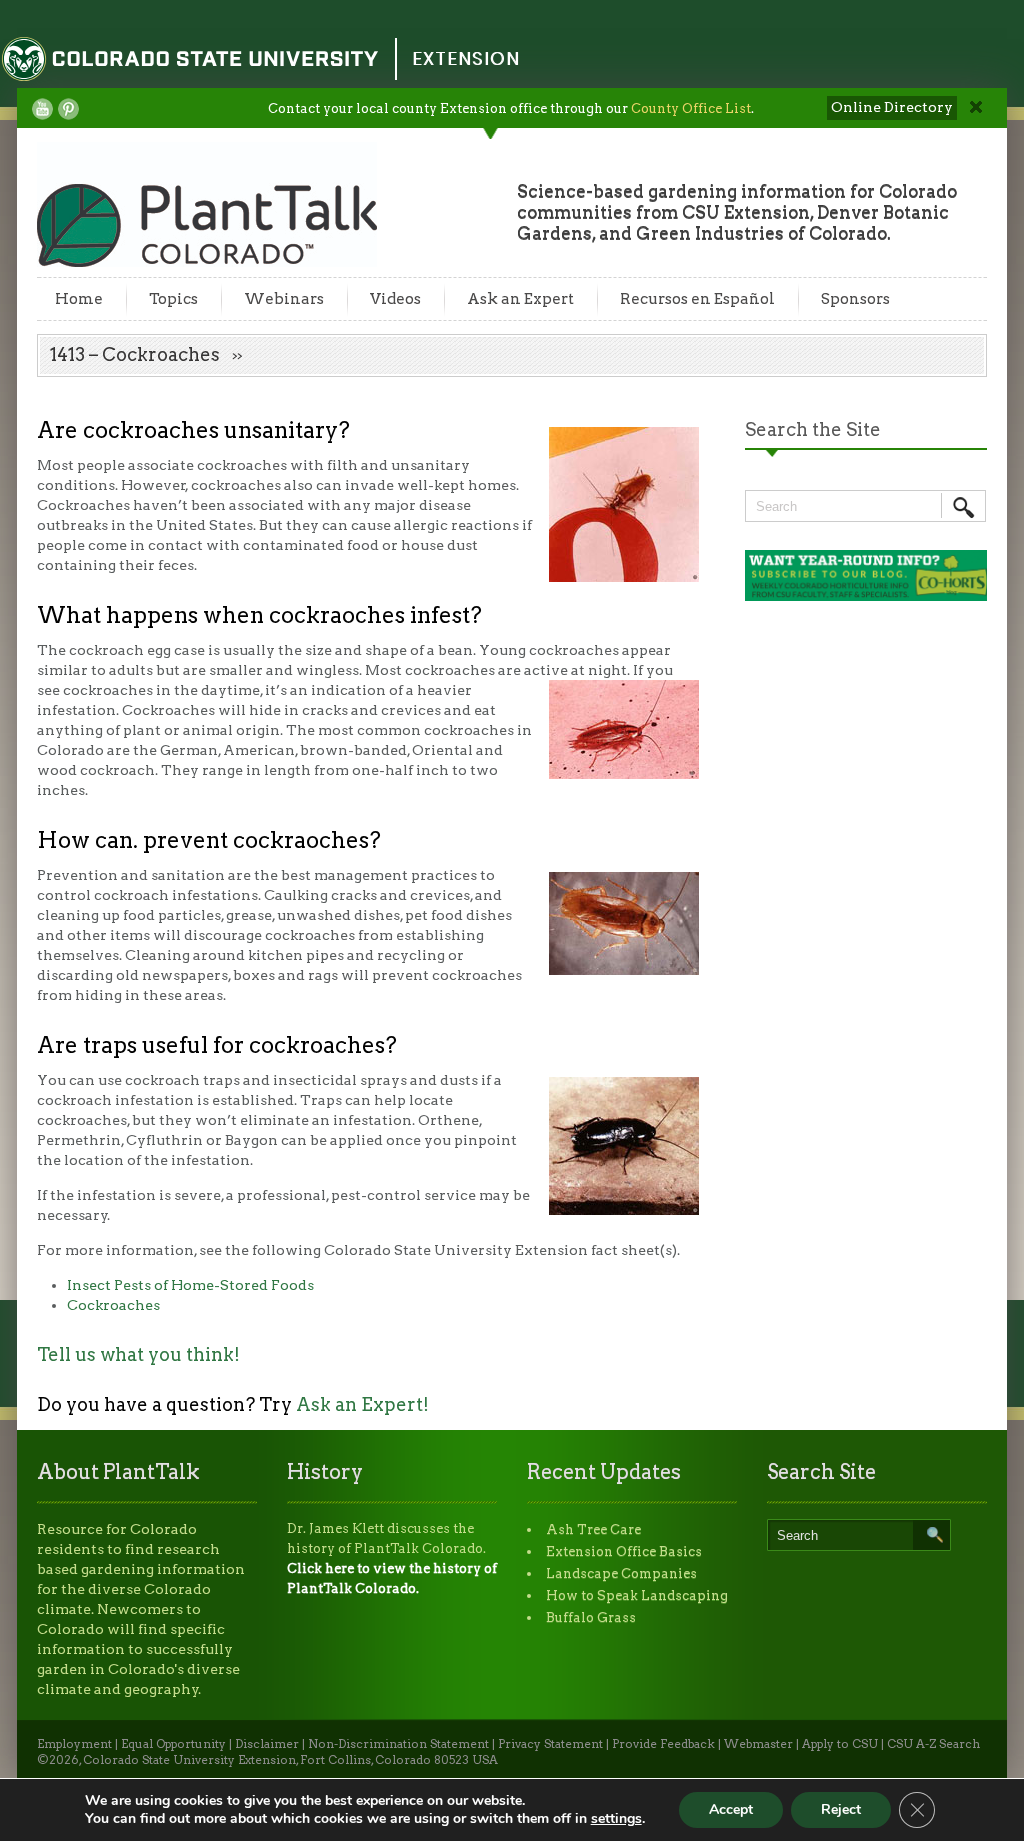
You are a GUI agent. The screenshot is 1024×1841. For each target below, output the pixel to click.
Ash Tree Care (593, 1529)
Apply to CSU (840, 1744)
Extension (466, 58)
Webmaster (758, 1744)
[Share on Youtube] (42, 109)
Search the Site (813, 429)
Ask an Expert (520, 299)
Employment (74, 1744)
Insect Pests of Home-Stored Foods (190, 1285)
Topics (173, 299)
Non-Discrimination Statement (398, 1744)
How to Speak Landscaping (637, 1595)
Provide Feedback (663, 1744)
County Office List (691, 108)
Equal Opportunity (173, 1744)
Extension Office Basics (624, 1551)
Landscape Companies (621, 1573)
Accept (731, 1809)
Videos (395, 299)
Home (79, 299)
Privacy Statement (550, 1744)
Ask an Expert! (362, 1404)
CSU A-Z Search (933, 1744)
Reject (841, 1809)
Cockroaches (113, 1305)
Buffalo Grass (591, 1617)
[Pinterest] (68, 109)
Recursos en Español (697, 299)
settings (616, 1819)
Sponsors (855, 299)
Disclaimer (267, 1744)
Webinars (284, 299)
